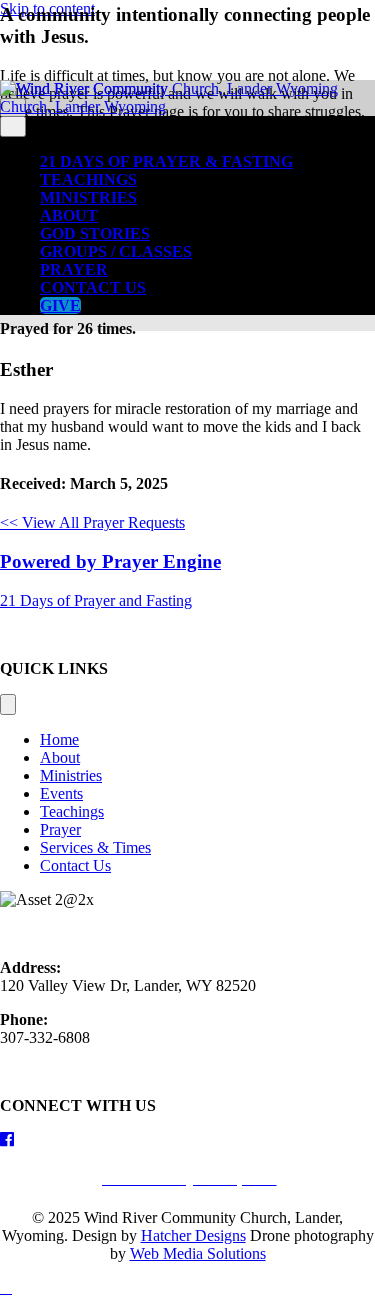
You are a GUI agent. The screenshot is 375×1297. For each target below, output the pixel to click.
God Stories (95, 233)
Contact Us (93, 287)
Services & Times (95, 847)
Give (60, 305)
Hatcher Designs (193, 1235)
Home (59, 739)
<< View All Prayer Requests (92, 522)
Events (61, 793)
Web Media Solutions (198, 1253)
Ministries (88, 197)
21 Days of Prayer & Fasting (166, 161)
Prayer (74, 269)
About (69, 215)
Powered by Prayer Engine (110, 561)
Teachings (88, 179)
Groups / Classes (116, 251)
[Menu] (8, 704)
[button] (96, 600)
